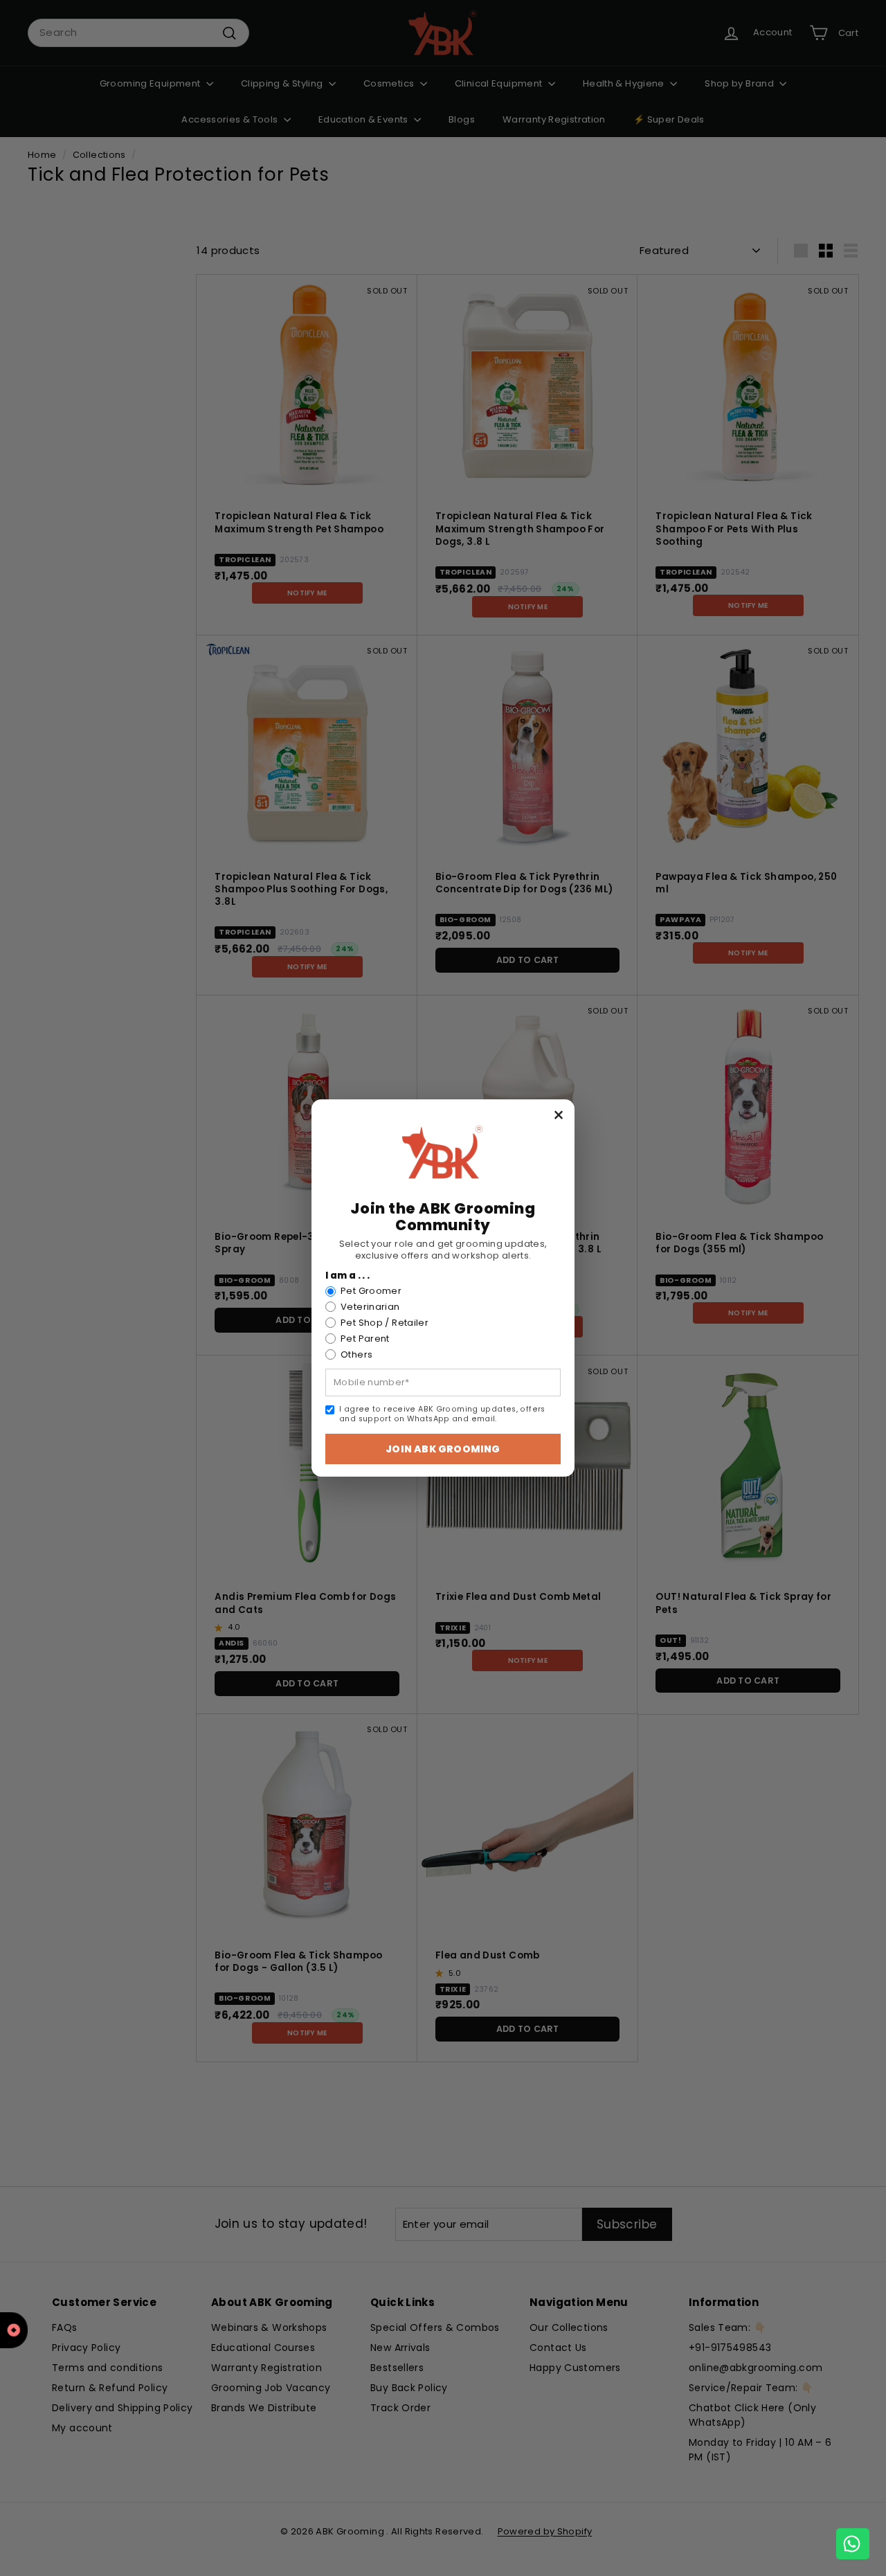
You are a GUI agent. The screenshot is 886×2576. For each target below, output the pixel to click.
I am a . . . (348, 1276)
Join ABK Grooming (443, 1449)
